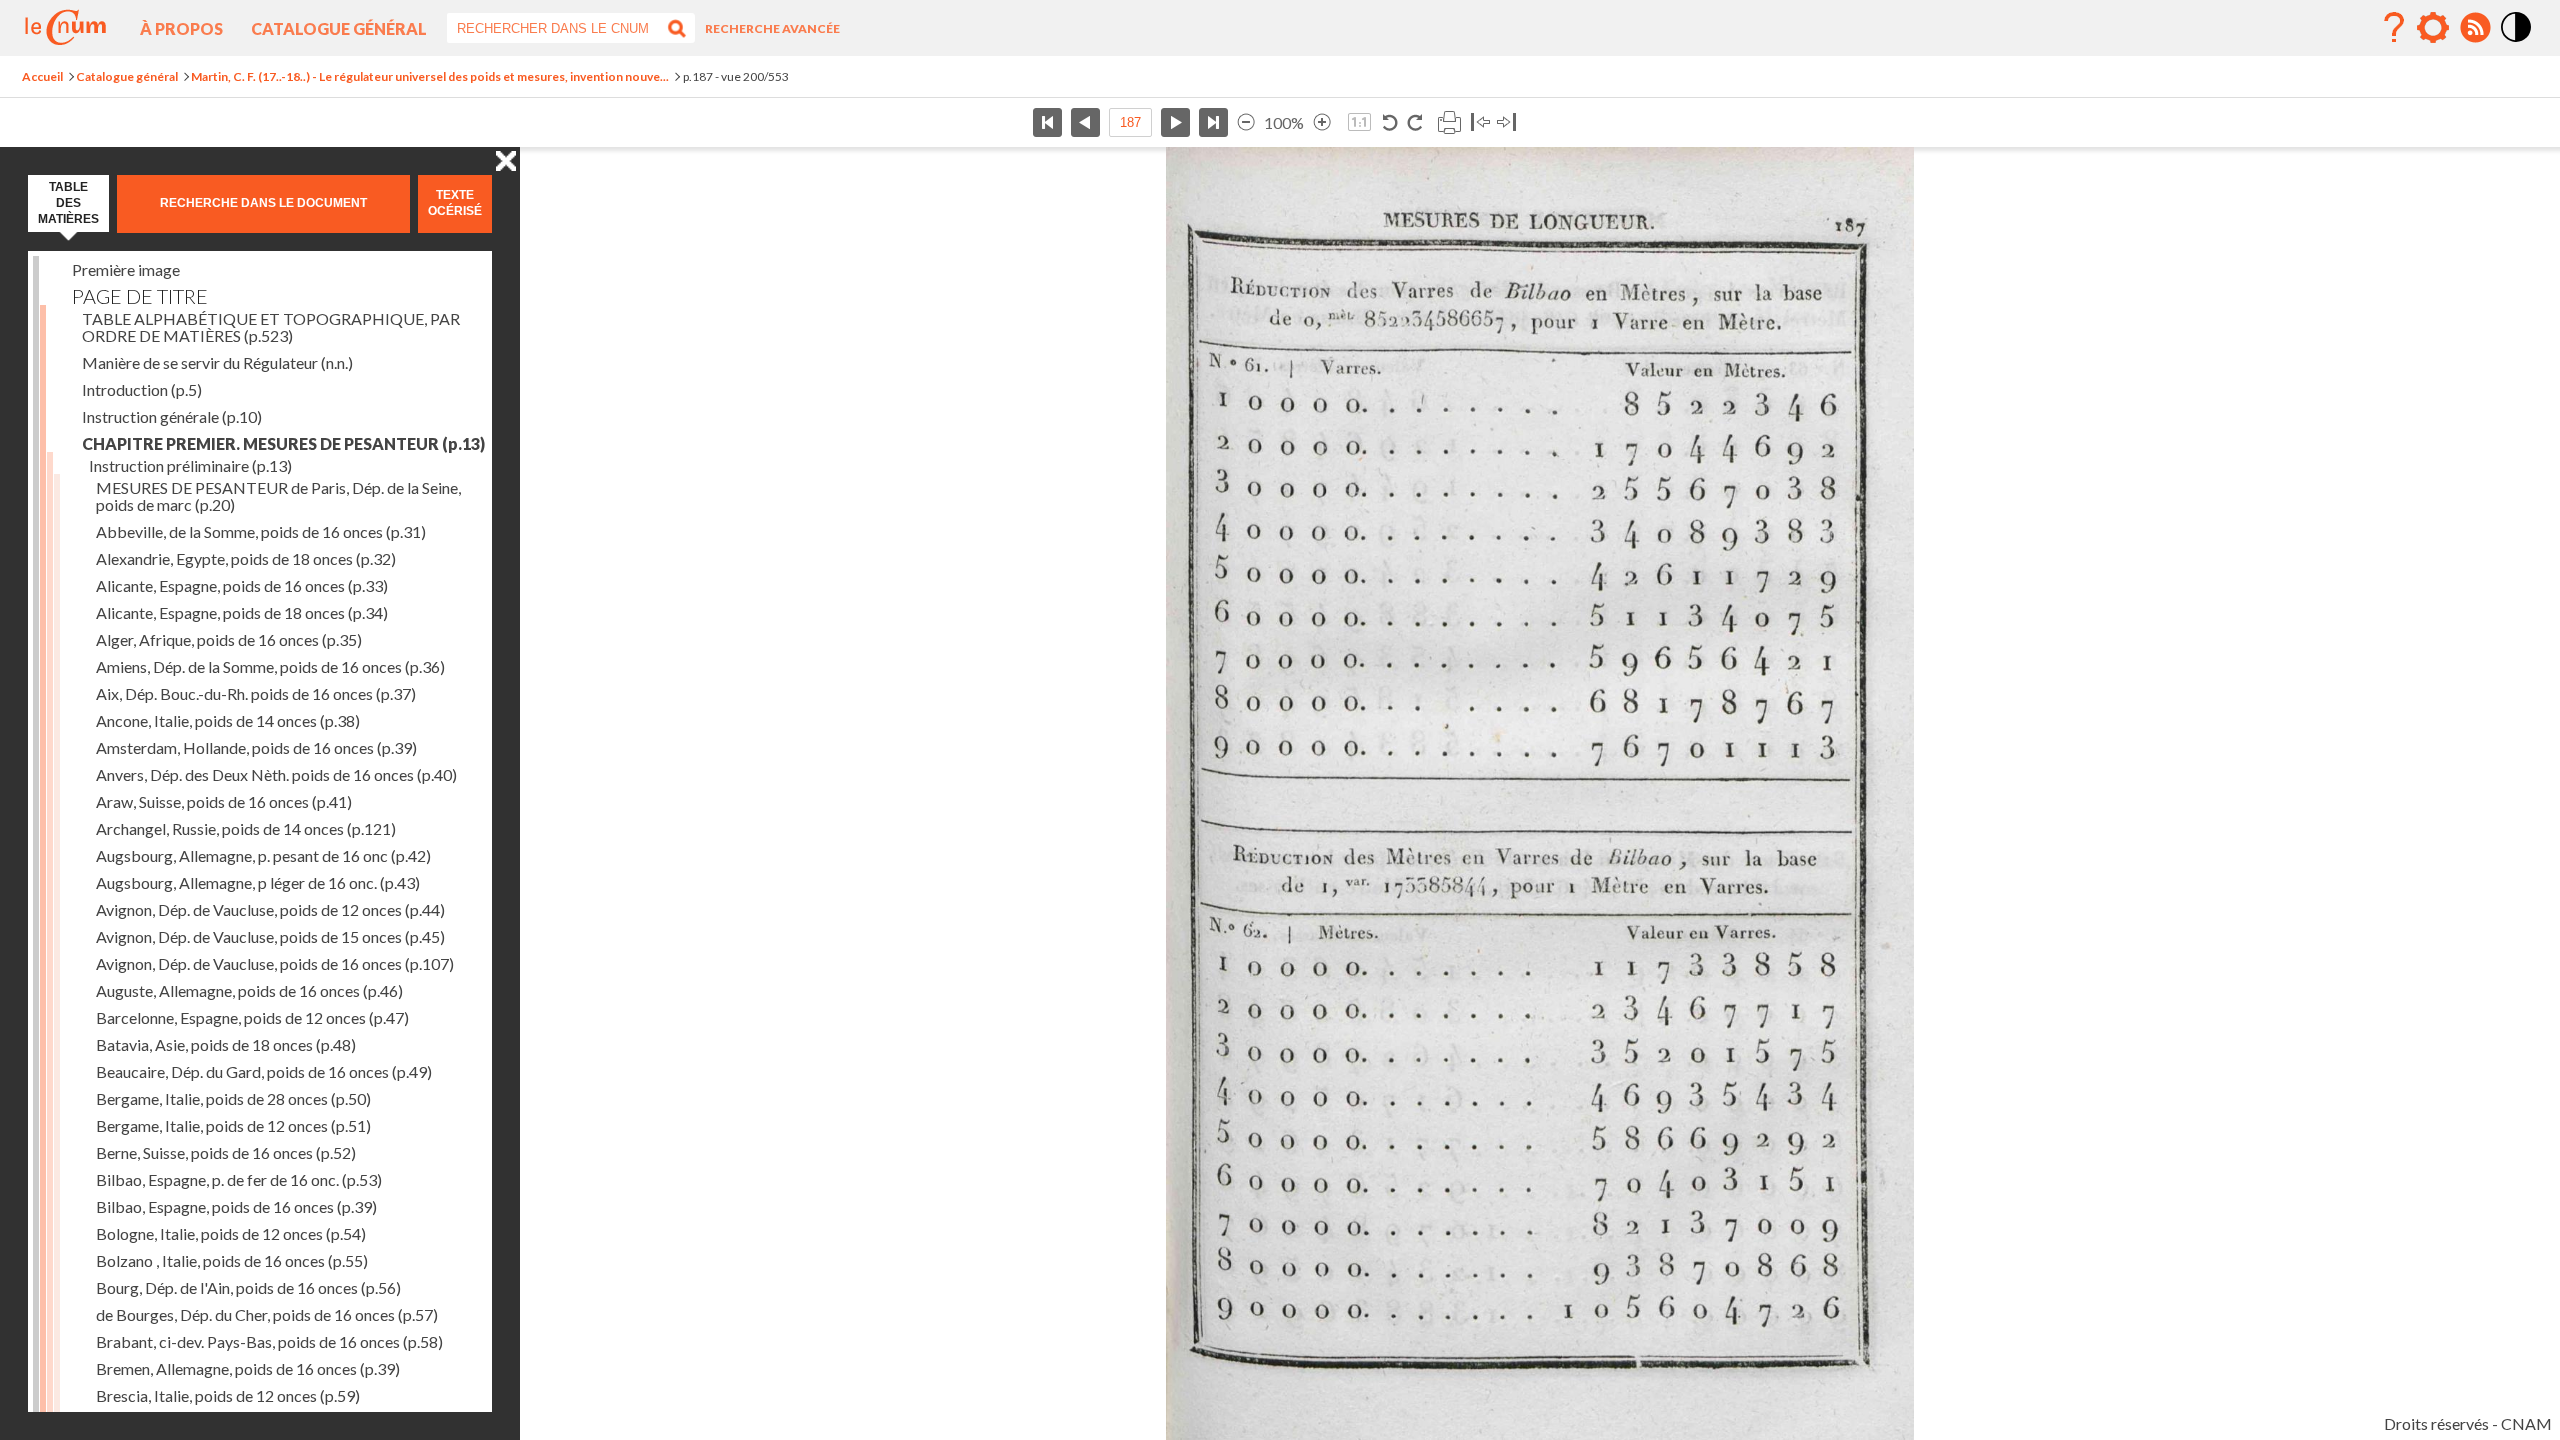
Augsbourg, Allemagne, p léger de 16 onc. (258, 882)
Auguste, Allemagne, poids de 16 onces (249, 990)
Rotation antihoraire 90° (1390, 122)
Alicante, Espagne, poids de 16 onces (242, 585)
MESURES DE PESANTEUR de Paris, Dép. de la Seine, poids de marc (278, 496)
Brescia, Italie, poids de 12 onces (228, 1395)
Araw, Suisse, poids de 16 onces (224, 801)
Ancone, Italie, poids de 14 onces (228, 720)
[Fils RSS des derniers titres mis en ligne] (2475, 28)
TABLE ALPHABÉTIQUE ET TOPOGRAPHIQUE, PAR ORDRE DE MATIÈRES (271, 327)
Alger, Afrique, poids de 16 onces (229, 639)
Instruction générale (172, 416)
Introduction (142, 389)
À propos (181, 28)
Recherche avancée (772, 28)
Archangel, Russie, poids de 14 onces (246, 828)
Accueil (42, 76)
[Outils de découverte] (2433, 28)
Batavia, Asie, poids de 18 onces (226, 1044)
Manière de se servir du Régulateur (217, 362)
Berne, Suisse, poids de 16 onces (226, 1152)
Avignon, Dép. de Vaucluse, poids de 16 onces (275, 963)
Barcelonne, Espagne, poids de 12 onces (252, 1017)
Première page (1047, 122)
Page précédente (1085, 122)
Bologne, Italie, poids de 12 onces (231, 1233)
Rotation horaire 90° (1414, 122)
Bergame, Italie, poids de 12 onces (233, 1125)
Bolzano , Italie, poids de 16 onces (232, 1260)
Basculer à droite (1506, 122)
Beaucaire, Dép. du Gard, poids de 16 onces (264, 1071)
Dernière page (1213, 122)
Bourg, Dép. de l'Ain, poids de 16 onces (248, 1287)
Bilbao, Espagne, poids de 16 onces (236, 1206)
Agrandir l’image (1322, 122)
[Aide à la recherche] (2394, 28)
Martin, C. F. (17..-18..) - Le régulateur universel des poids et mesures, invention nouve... (430, 76)
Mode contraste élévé (2517, 43)
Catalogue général (339, 28)
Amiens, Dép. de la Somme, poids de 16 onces (270, 666)
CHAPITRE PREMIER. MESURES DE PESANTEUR (283, 443)
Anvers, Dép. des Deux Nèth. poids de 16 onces (276, 774)
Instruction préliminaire (190, 465)
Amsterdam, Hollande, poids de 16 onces (256, 747)
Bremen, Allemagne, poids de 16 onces (248, 1368)
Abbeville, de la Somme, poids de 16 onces (261, 531)
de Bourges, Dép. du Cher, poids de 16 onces (267, 1314)
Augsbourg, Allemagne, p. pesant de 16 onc (263, 855)
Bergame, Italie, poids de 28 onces (233, 1098)
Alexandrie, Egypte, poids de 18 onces (246, 558)
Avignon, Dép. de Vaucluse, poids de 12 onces (270, 909)
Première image (126, 269)
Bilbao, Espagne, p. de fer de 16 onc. (239, 1179)
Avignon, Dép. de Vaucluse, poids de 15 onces (270, 936)
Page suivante (1175, 122)
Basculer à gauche (1480, 122)
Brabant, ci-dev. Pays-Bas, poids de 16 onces (269, 1341)
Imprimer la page (1449, 122)
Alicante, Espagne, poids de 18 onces (242, 612)
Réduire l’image (1246, 122)
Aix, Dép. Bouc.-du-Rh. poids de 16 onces (256, 693)
